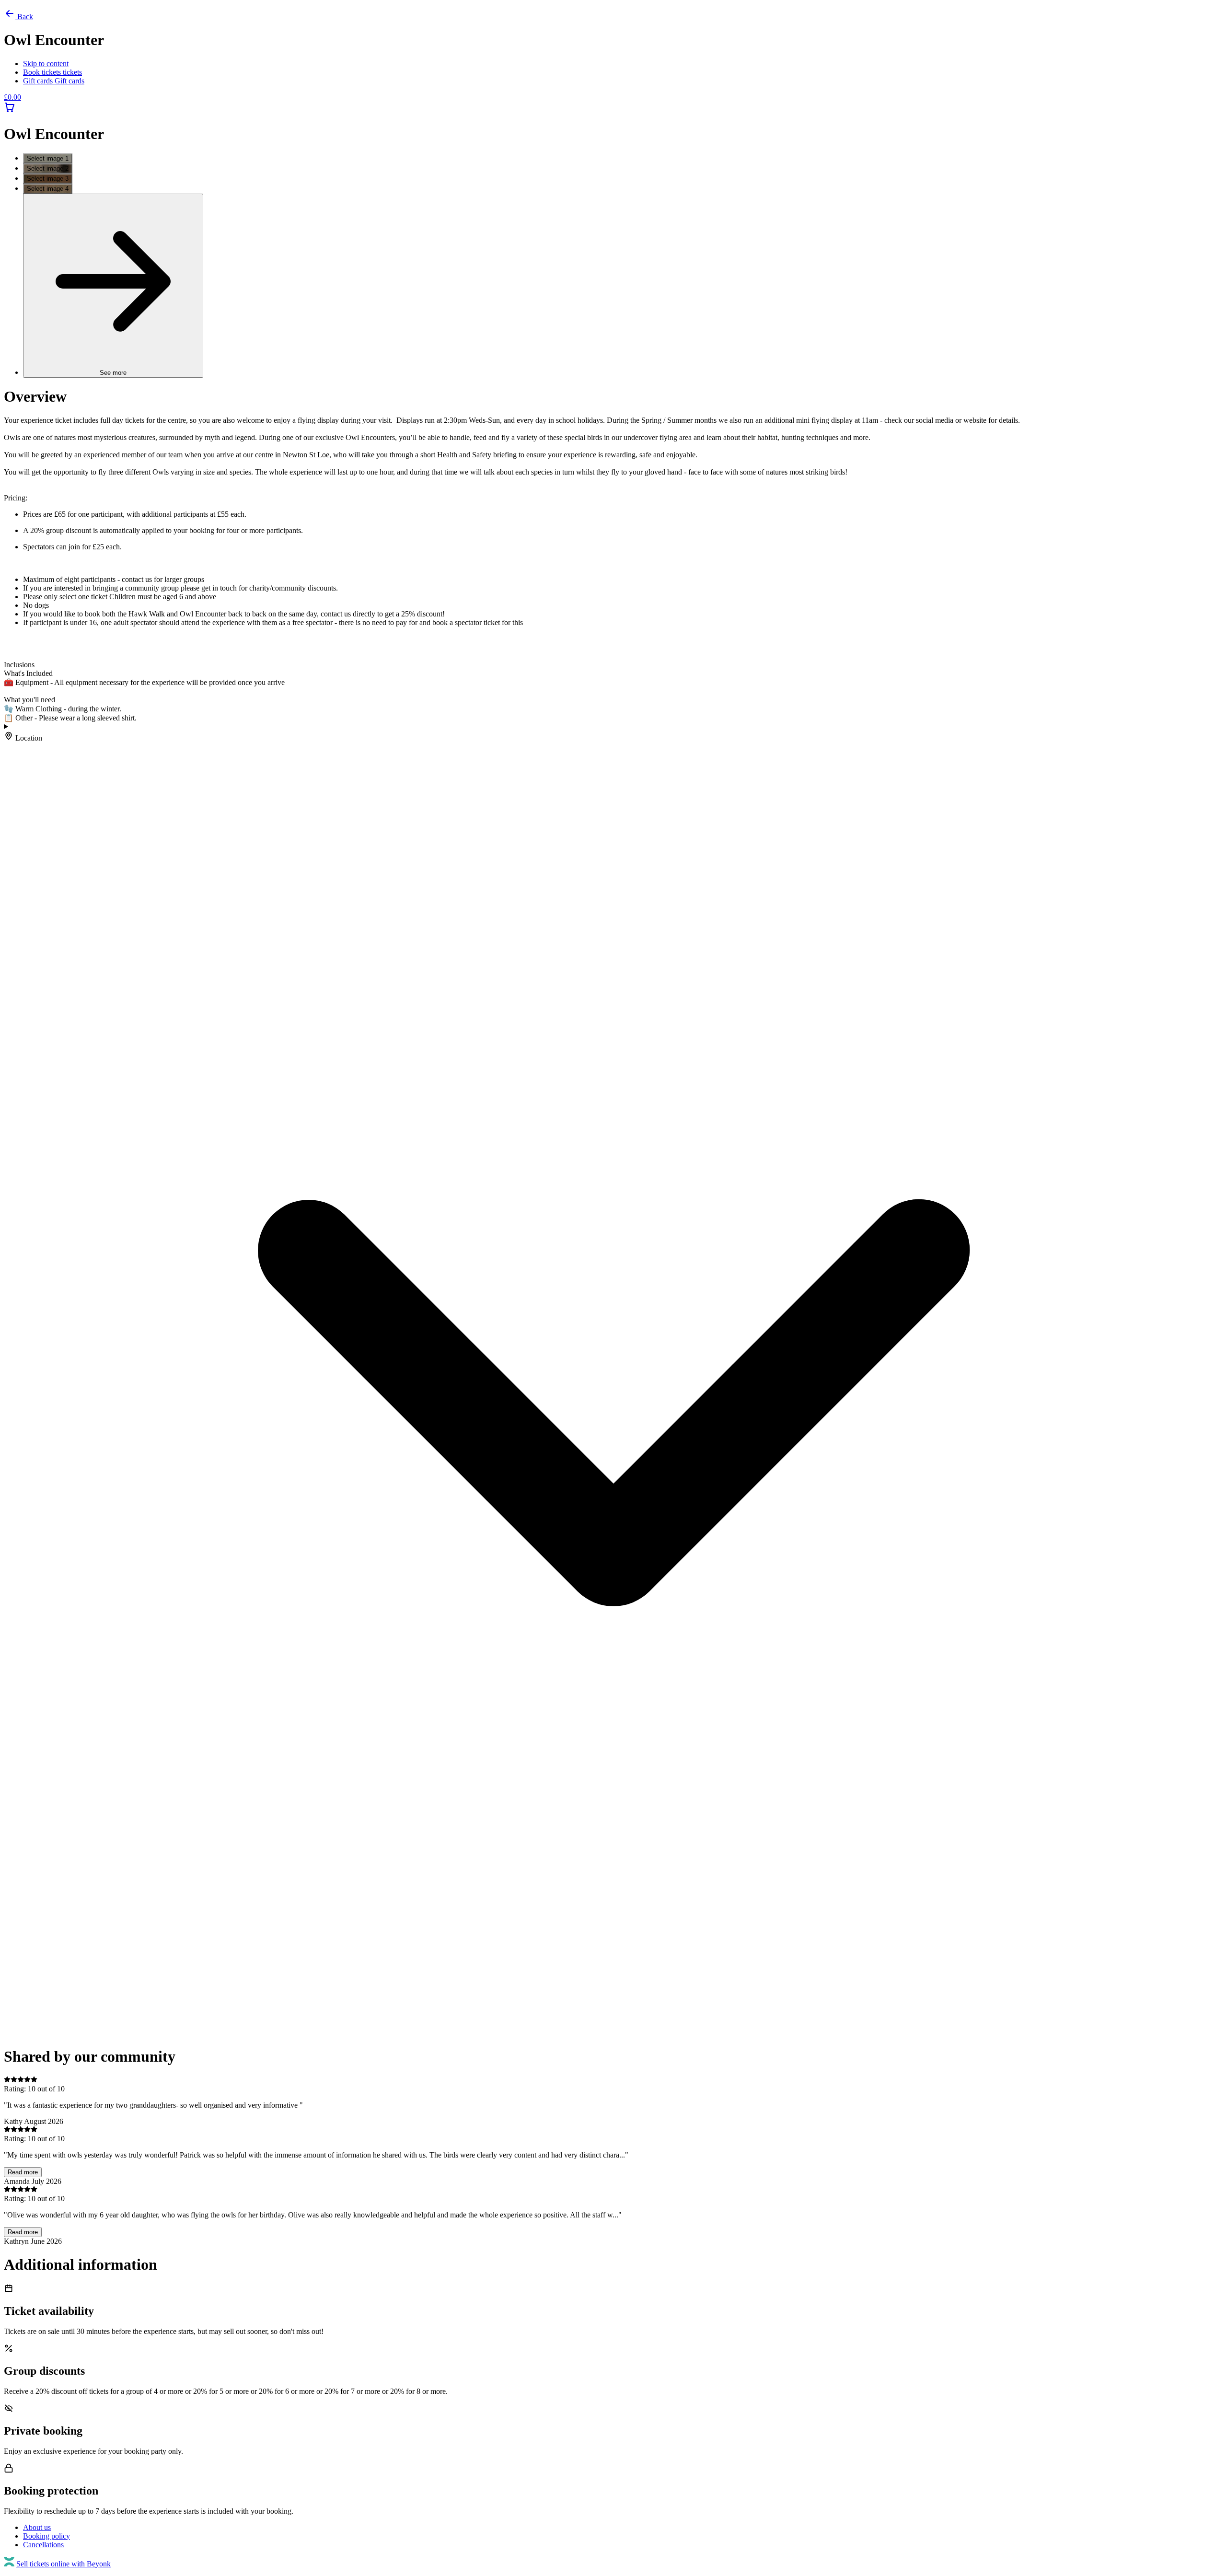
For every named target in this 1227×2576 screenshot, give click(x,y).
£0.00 (12, 97)
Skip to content (46, 64)
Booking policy (46, 2536)
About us (37, 2527)
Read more (23, 2172)
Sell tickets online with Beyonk (64, 2564)
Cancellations (43, 2545)
